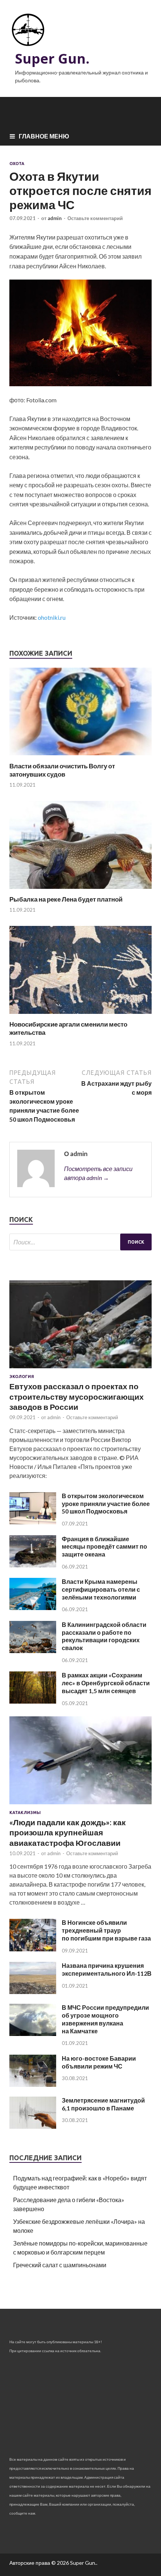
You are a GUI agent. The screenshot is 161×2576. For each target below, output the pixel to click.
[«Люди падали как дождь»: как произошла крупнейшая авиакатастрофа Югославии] (80, 1806)
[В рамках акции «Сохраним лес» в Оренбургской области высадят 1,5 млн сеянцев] (33, 1701)
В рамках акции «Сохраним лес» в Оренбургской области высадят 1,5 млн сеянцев (106, 1683)
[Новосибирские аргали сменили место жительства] (80, 1016)
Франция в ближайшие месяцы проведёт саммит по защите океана (104, 1547)
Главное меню (44, 136)
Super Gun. (52, 59)
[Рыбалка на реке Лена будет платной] (80, 891)
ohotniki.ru (52, 617)
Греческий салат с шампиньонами (60, 2265)
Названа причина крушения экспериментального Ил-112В (107, 1969)
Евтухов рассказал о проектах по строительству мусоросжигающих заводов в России (77, 1396)
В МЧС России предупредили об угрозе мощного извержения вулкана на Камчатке (105, 2019)
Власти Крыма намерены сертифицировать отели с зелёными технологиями (101, 1589)
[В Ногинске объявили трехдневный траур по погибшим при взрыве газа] (33, 1949)
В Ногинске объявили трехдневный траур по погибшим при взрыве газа (106, 1930)
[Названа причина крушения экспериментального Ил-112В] (33, 1992)
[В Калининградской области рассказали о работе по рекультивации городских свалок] (33, 1651)
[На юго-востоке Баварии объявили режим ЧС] (33, 2084)
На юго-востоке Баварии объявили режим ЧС (99, 2062)
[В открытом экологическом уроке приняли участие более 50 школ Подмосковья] (33, 1522)
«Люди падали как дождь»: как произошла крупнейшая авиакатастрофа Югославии (68, 1832)
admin (55, 218)
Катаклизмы (25, 1813)
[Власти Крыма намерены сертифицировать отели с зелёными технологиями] (33, 1608)
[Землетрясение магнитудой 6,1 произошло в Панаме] (33, 2126)
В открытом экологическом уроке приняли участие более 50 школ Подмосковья (106, 1504)
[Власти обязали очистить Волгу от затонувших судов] (80, 757)
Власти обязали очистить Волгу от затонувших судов (62, 770)
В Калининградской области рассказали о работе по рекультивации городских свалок (104, 1636)
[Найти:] (80, 1242)
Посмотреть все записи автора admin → (98, 1173)
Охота (17, 164)
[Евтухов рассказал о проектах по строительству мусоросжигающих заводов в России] (80, 1370)
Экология (22, 1377)
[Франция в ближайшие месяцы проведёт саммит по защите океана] (33, 1565)
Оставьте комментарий (95, 218)
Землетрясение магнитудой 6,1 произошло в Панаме (103, 2104)
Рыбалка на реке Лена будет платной (66, 899)
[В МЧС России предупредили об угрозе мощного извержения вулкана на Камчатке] (33, 2034)
